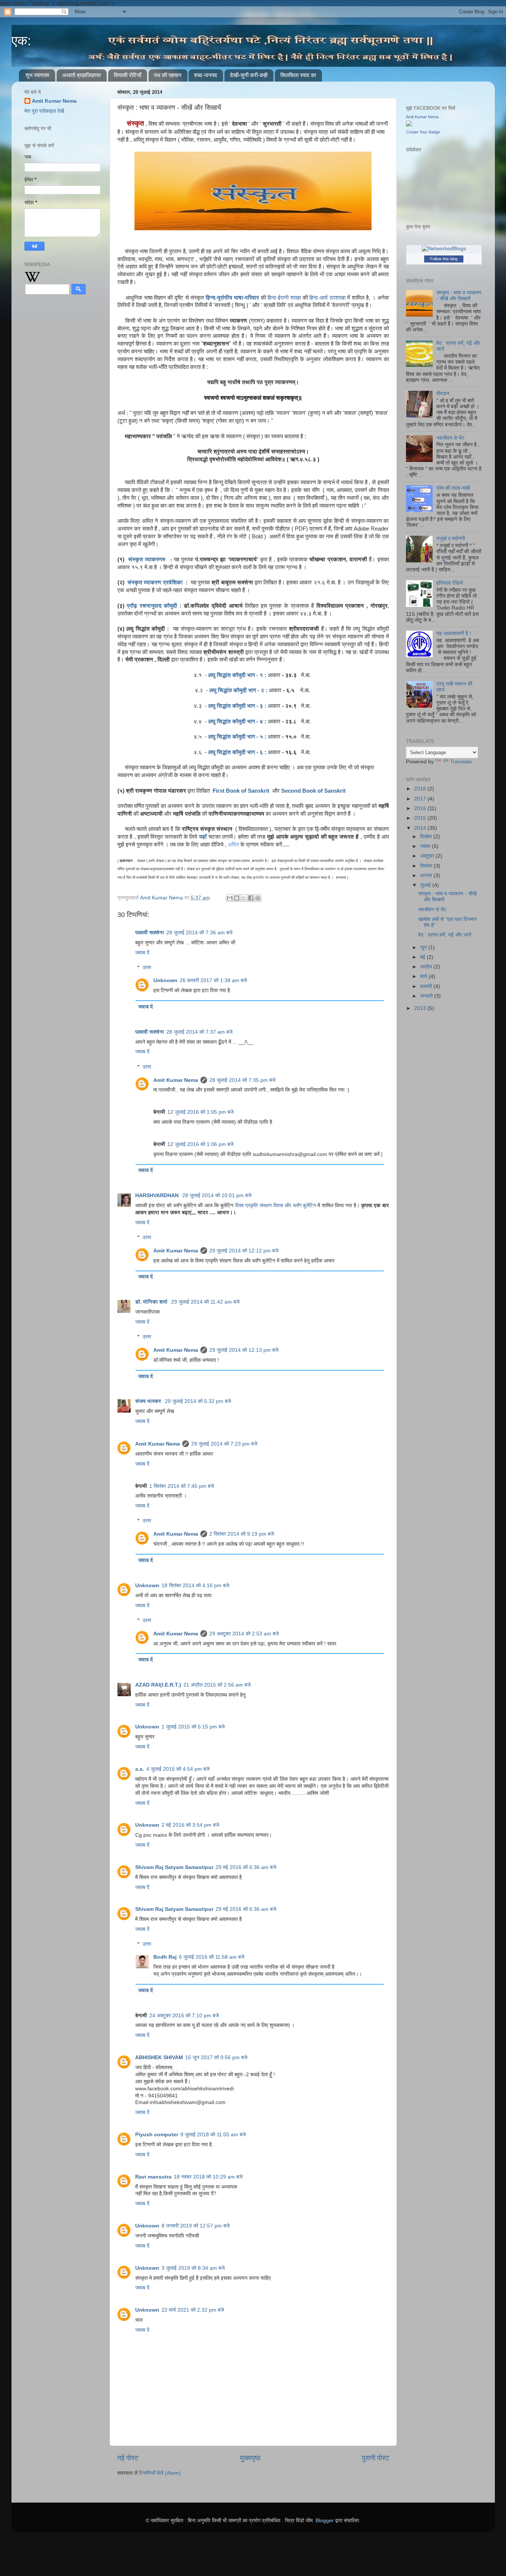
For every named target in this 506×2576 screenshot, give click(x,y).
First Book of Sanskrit (241, 791)
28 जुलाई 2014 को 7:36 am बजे (199, 933)
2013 (421, 1008)
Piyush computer (157, 2135)
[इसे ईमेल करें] (230, 898)
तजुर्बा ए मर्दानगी (451, 539)
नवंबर (426, 846)
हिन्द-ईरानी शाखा (284, 298)
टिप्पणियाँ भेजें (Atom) (160, 2473)
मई (423, 957)
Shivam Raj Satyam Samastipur (174, 1867)
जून (424, 947)
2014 (421, 828)
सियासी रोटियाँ (127, 75)
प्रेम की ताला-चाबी (453, 488)
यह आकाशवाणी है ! (454, 633)
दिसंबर (427, 837)
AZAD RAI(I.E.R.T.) (158, 1685)
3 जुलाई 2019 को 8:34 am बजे (193, 2268)
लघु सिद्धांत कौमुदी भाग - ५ (236, 737)
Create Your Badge (423, 132)
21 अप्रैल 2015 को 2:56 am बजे (217, 1685)
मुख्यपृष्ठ (250, 2458)
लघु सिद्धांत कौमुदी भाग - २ (237, 690)
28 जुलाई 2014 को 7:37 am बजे (199, 1032)
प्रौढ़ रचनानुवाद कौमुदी (152, 606)
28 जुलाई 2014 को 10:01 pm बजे (217, 1195)
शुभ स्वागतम (37, 75)
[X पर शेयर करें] (244, 898)
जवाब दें (142, 953)
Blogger (325, 2521)
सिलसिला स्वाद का (298, 75)
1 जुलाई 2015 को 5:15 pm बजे (193, 1727)
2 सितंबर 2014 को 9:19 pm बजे (242, 1534)
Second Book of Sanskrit (314, 791)
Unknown (165, 980)
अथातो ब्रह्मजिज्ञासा (81, 75)
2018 (421, 789)
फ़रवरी (427, 986)
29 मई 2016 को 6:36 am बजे (246, 1867)
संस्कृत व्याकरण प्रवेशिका (156, 582)
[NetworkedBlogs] (444, 249)
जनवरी (427, 996)
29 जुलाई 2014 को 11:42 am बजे (205, 1302)
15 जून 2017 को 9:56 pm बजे (216, 2058)
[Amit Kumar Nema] (409, 125)
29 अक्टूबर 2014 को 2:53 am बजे (244, 1634)
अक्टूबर (428, 856)
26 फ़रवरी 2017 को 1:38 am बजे (213, 980)
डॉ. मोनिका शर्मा (152, 1302)
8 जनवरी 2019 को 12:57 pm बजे (196, 2226)
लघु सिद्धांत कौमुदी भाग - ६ (236, 752)
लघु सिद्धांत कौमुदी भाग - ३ (236, 706)
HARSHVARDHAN (158, 1195)
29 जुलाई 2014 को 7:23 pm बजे (224, 1444)
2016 (421, 808)
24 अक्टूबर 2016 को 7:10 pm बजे (184, 2016)
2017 (421, 799)
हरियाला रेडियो (450, 583)
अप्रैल (427, 967)
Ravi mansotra (153, 2177)
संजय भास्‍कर (149, 1401)
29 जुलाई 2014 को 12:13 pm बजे (244, 1350)
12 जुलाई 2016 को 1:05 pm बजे (201, 1112)
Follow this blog (444, 259)
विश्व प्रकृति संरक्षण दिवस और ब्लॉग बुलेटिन (276, 1206)
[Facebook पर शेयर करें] (251, 898)
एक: (21, 41)
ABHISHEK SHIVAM (159, 2058)
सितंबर (427, 866)
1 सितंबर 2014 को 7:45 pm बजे (182, 1486)
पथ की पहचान (168, 75)
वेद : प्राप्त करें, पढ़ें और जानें (445, 935)
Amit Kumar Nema (176, 1080)
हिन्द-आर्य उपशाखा (327, 298)
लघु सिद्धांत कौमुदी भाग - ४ (236, 721)
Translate (461, 762)
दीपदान (443, 394)
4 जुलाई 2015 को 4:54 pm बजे (178, 1769)
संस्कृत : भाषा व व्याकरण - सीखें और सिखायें (459, 296)
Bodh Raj (165, 1957)
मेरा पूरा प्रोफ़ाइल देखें (44, 111)
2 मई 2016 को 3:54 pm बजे (190, 1825)
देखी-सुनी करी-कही (249, 75)
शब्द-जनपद (206, 75)
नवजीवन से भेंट (450, 438)
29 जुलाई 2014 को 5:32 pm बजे (198, 1401)
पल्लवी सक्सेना (150, 933)
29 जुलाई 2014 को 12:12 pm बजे (244, 1251)
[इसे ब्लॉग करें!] (237, 898)
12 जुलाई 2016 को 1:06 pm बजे (201, 1144)
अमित (234, 844)
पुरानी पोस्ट (376, 2458)
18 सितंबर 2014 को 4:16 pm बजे (195, 1586)
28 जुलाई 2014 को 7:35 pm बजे (242, 1080)
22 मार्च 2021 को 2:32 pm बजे (193, 2310)
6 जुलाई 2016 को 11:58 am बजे (212, 1957)
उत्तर (147, 967)
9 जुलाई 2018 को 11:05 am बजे (213, 2135)
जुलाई (426, 885)
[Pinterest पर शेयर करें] (258, 898)
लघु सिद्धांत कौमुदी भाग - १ (236, 675)
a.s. (140, 1769)
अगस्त (427, 876)
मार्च (424, 976)
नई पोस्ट (128, 2458)
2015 (421, 818)
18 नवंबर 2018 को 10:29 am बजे (208, 2177)
